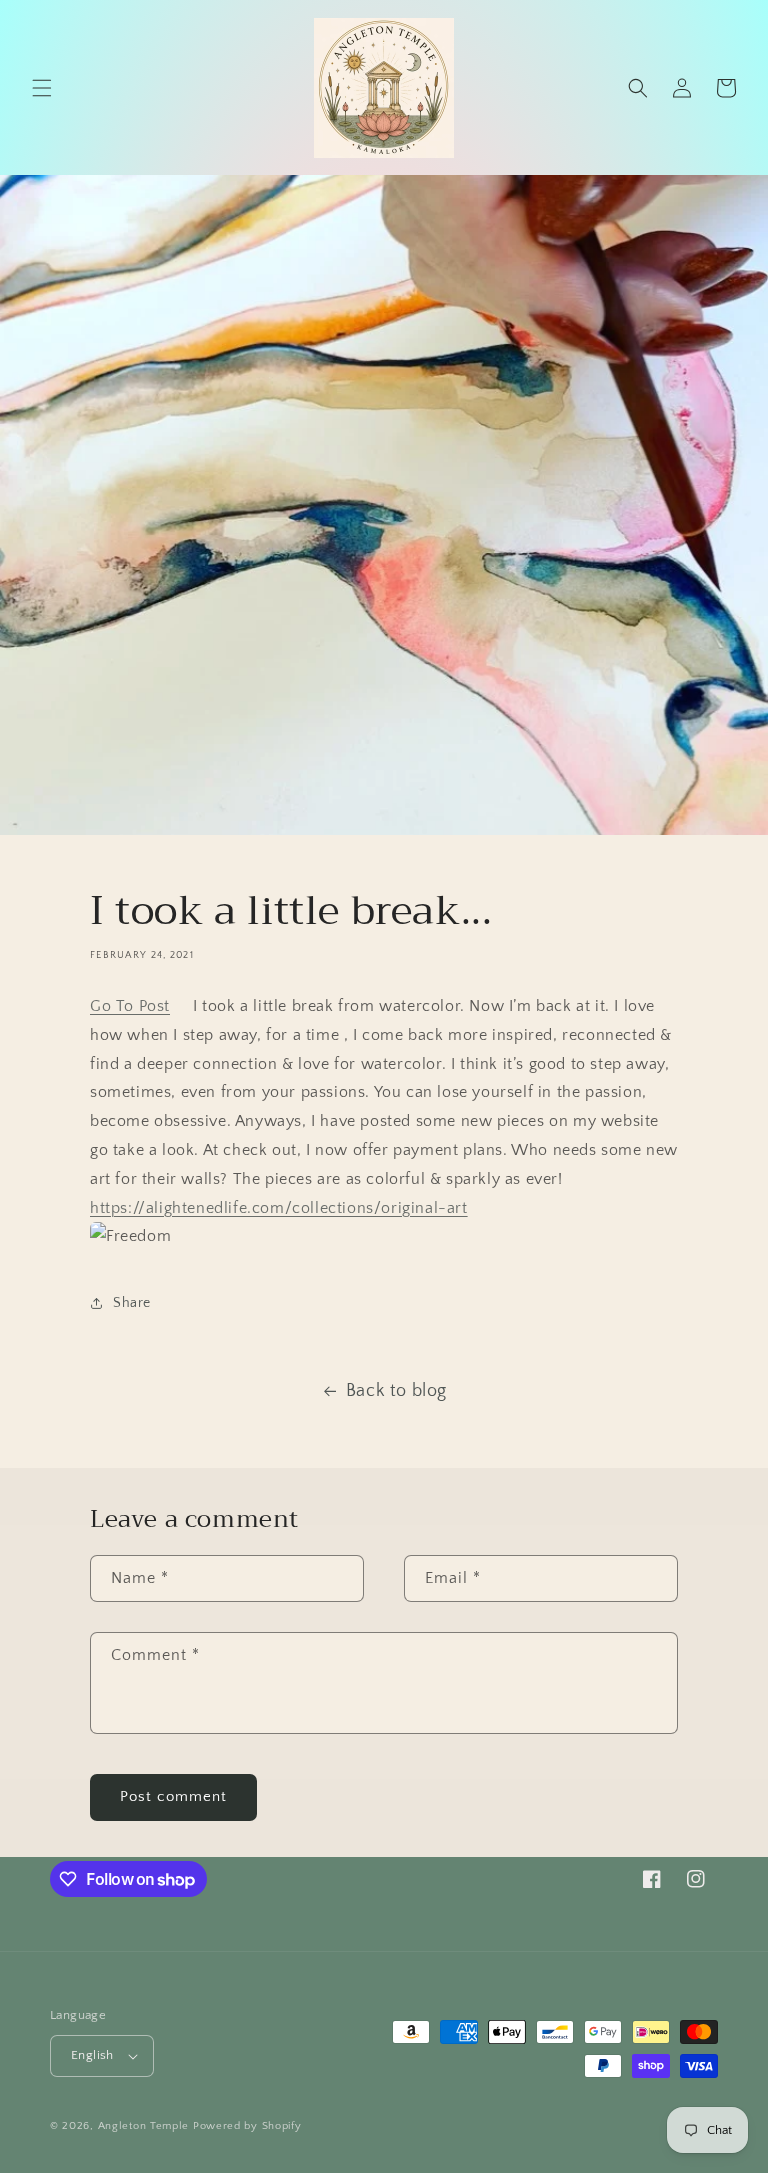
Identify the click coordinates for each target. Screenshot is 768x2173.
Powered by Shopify (247, 2126)
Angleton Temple (144, 2126)
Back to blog (396, 1391)
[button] (42, 88)
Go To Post (130, 1006)
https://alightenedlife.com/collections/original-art (279, 1208)
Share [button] (132, 1303)
